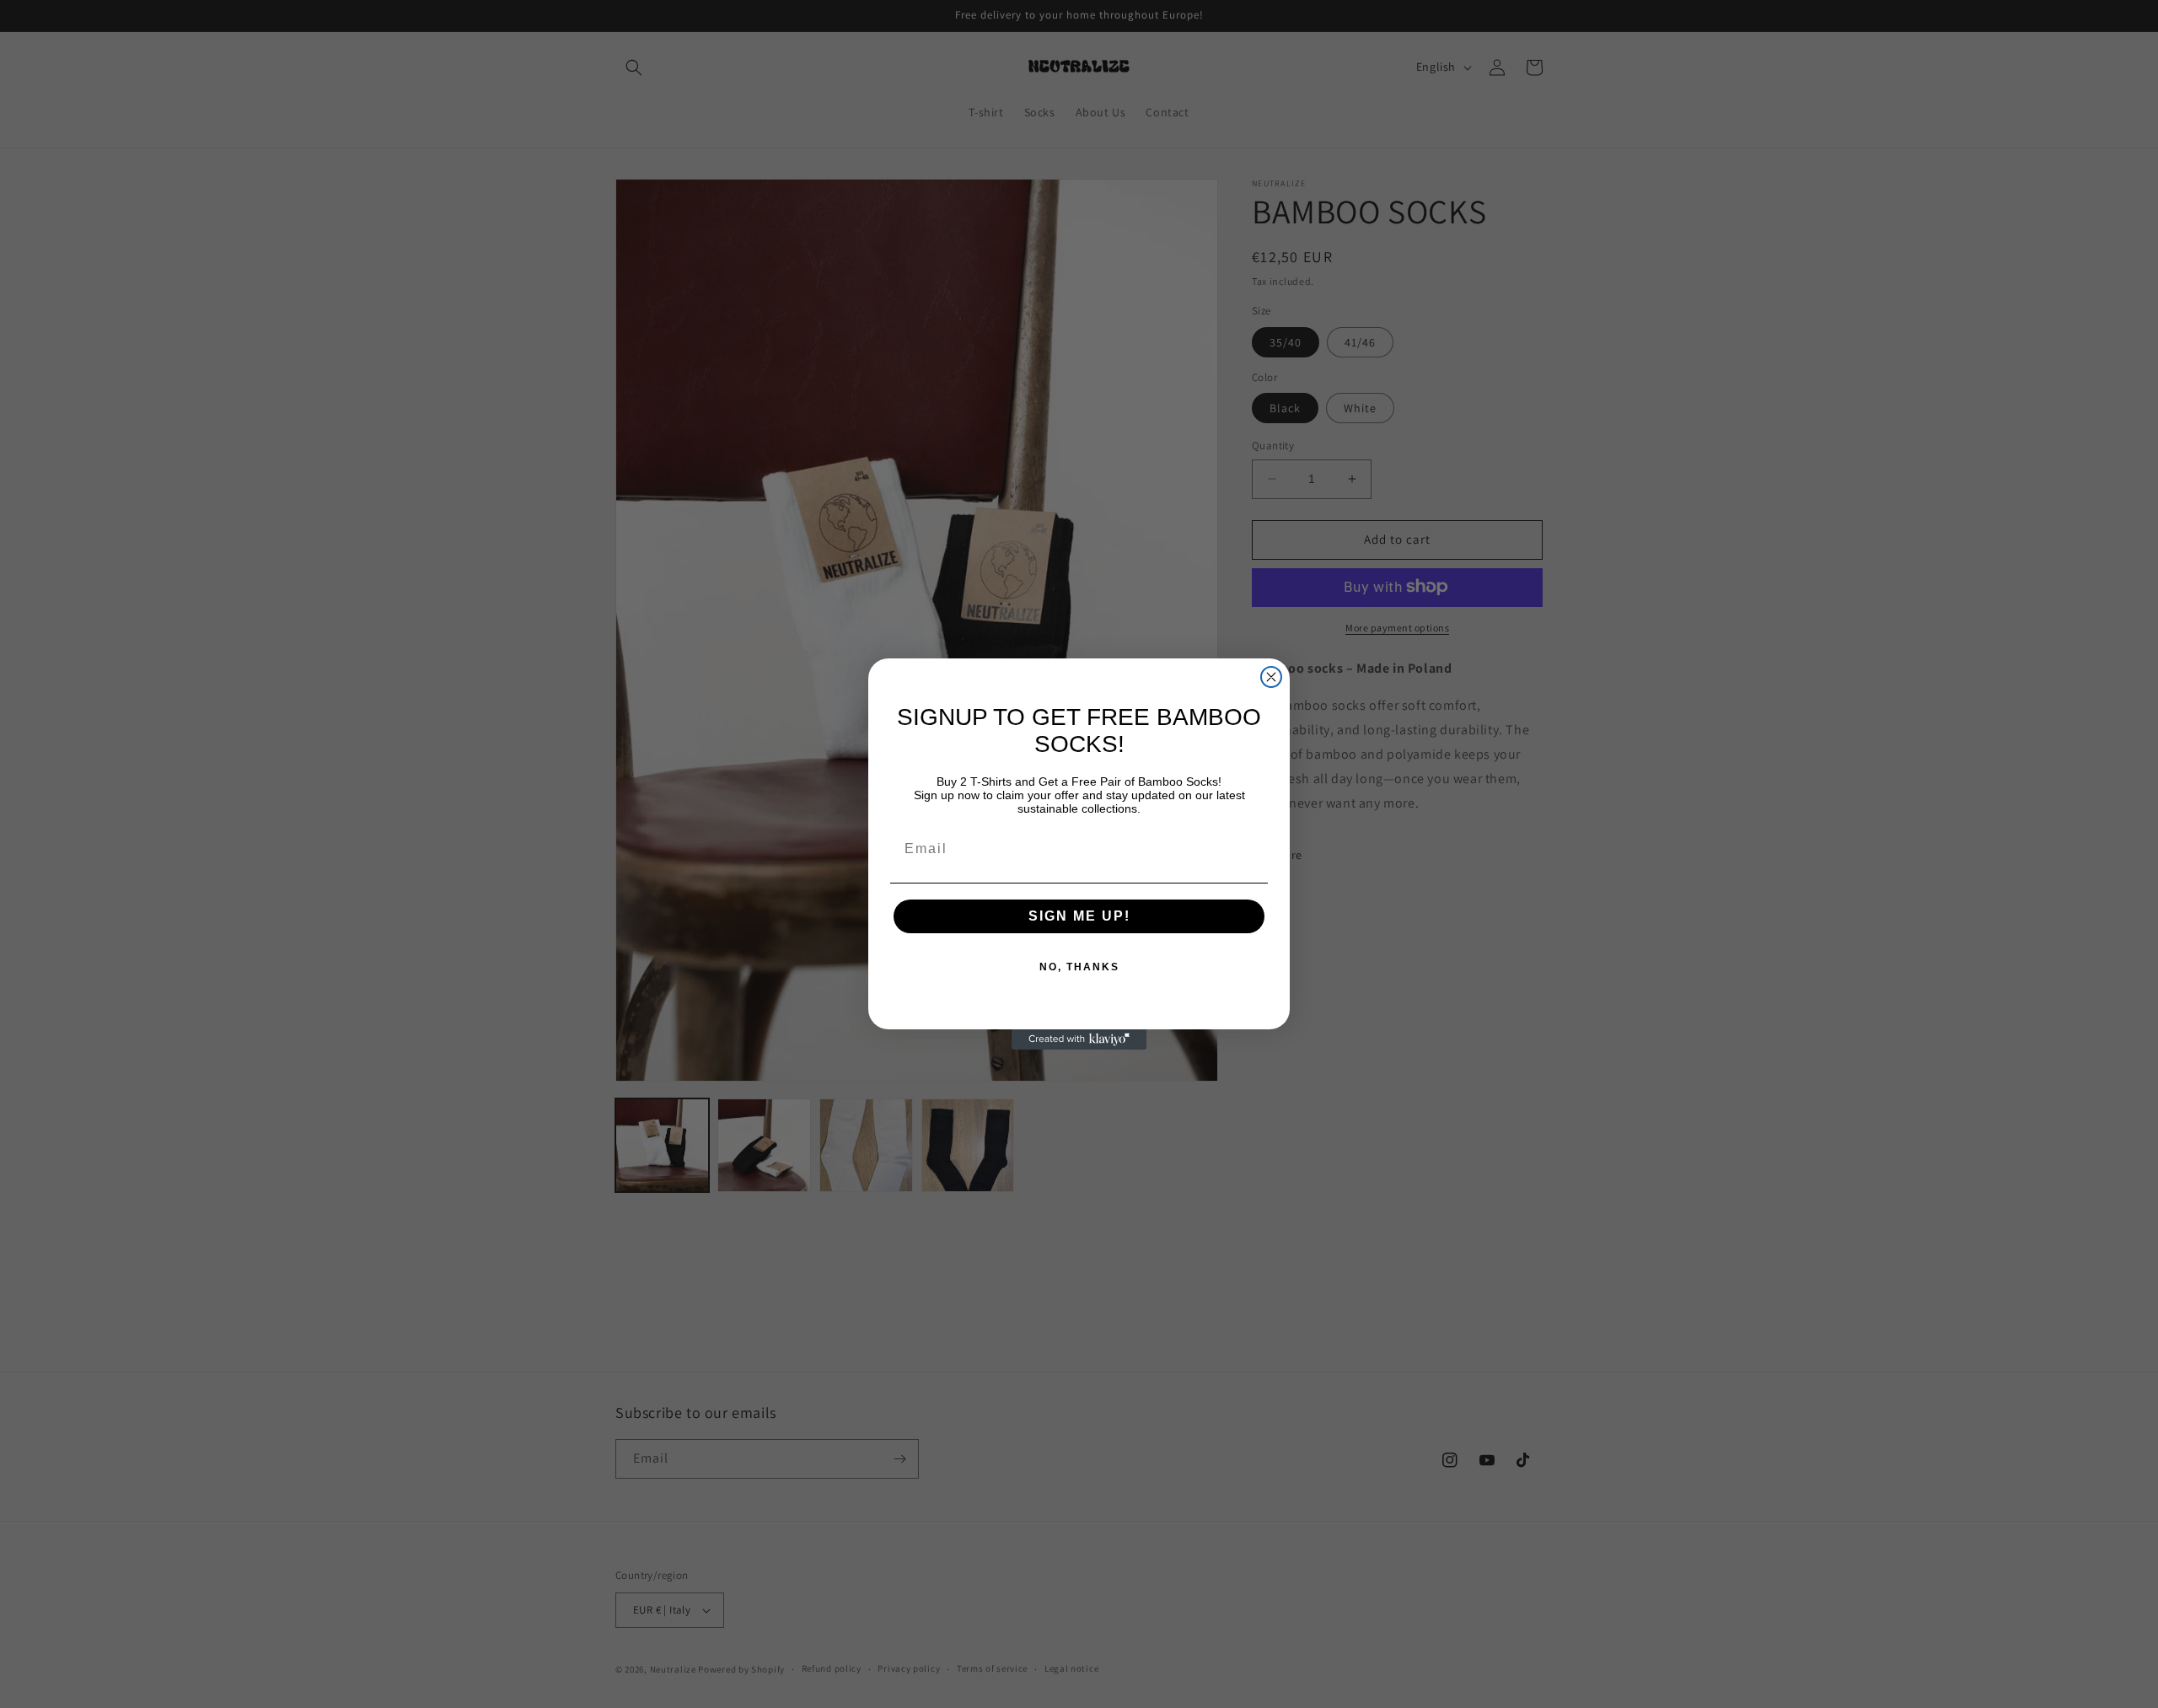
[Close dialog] (1271, 677)
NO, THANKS (1079, 967)
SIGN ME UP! (1079, 916)
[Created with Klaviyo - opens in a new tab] (1079, 1039)
